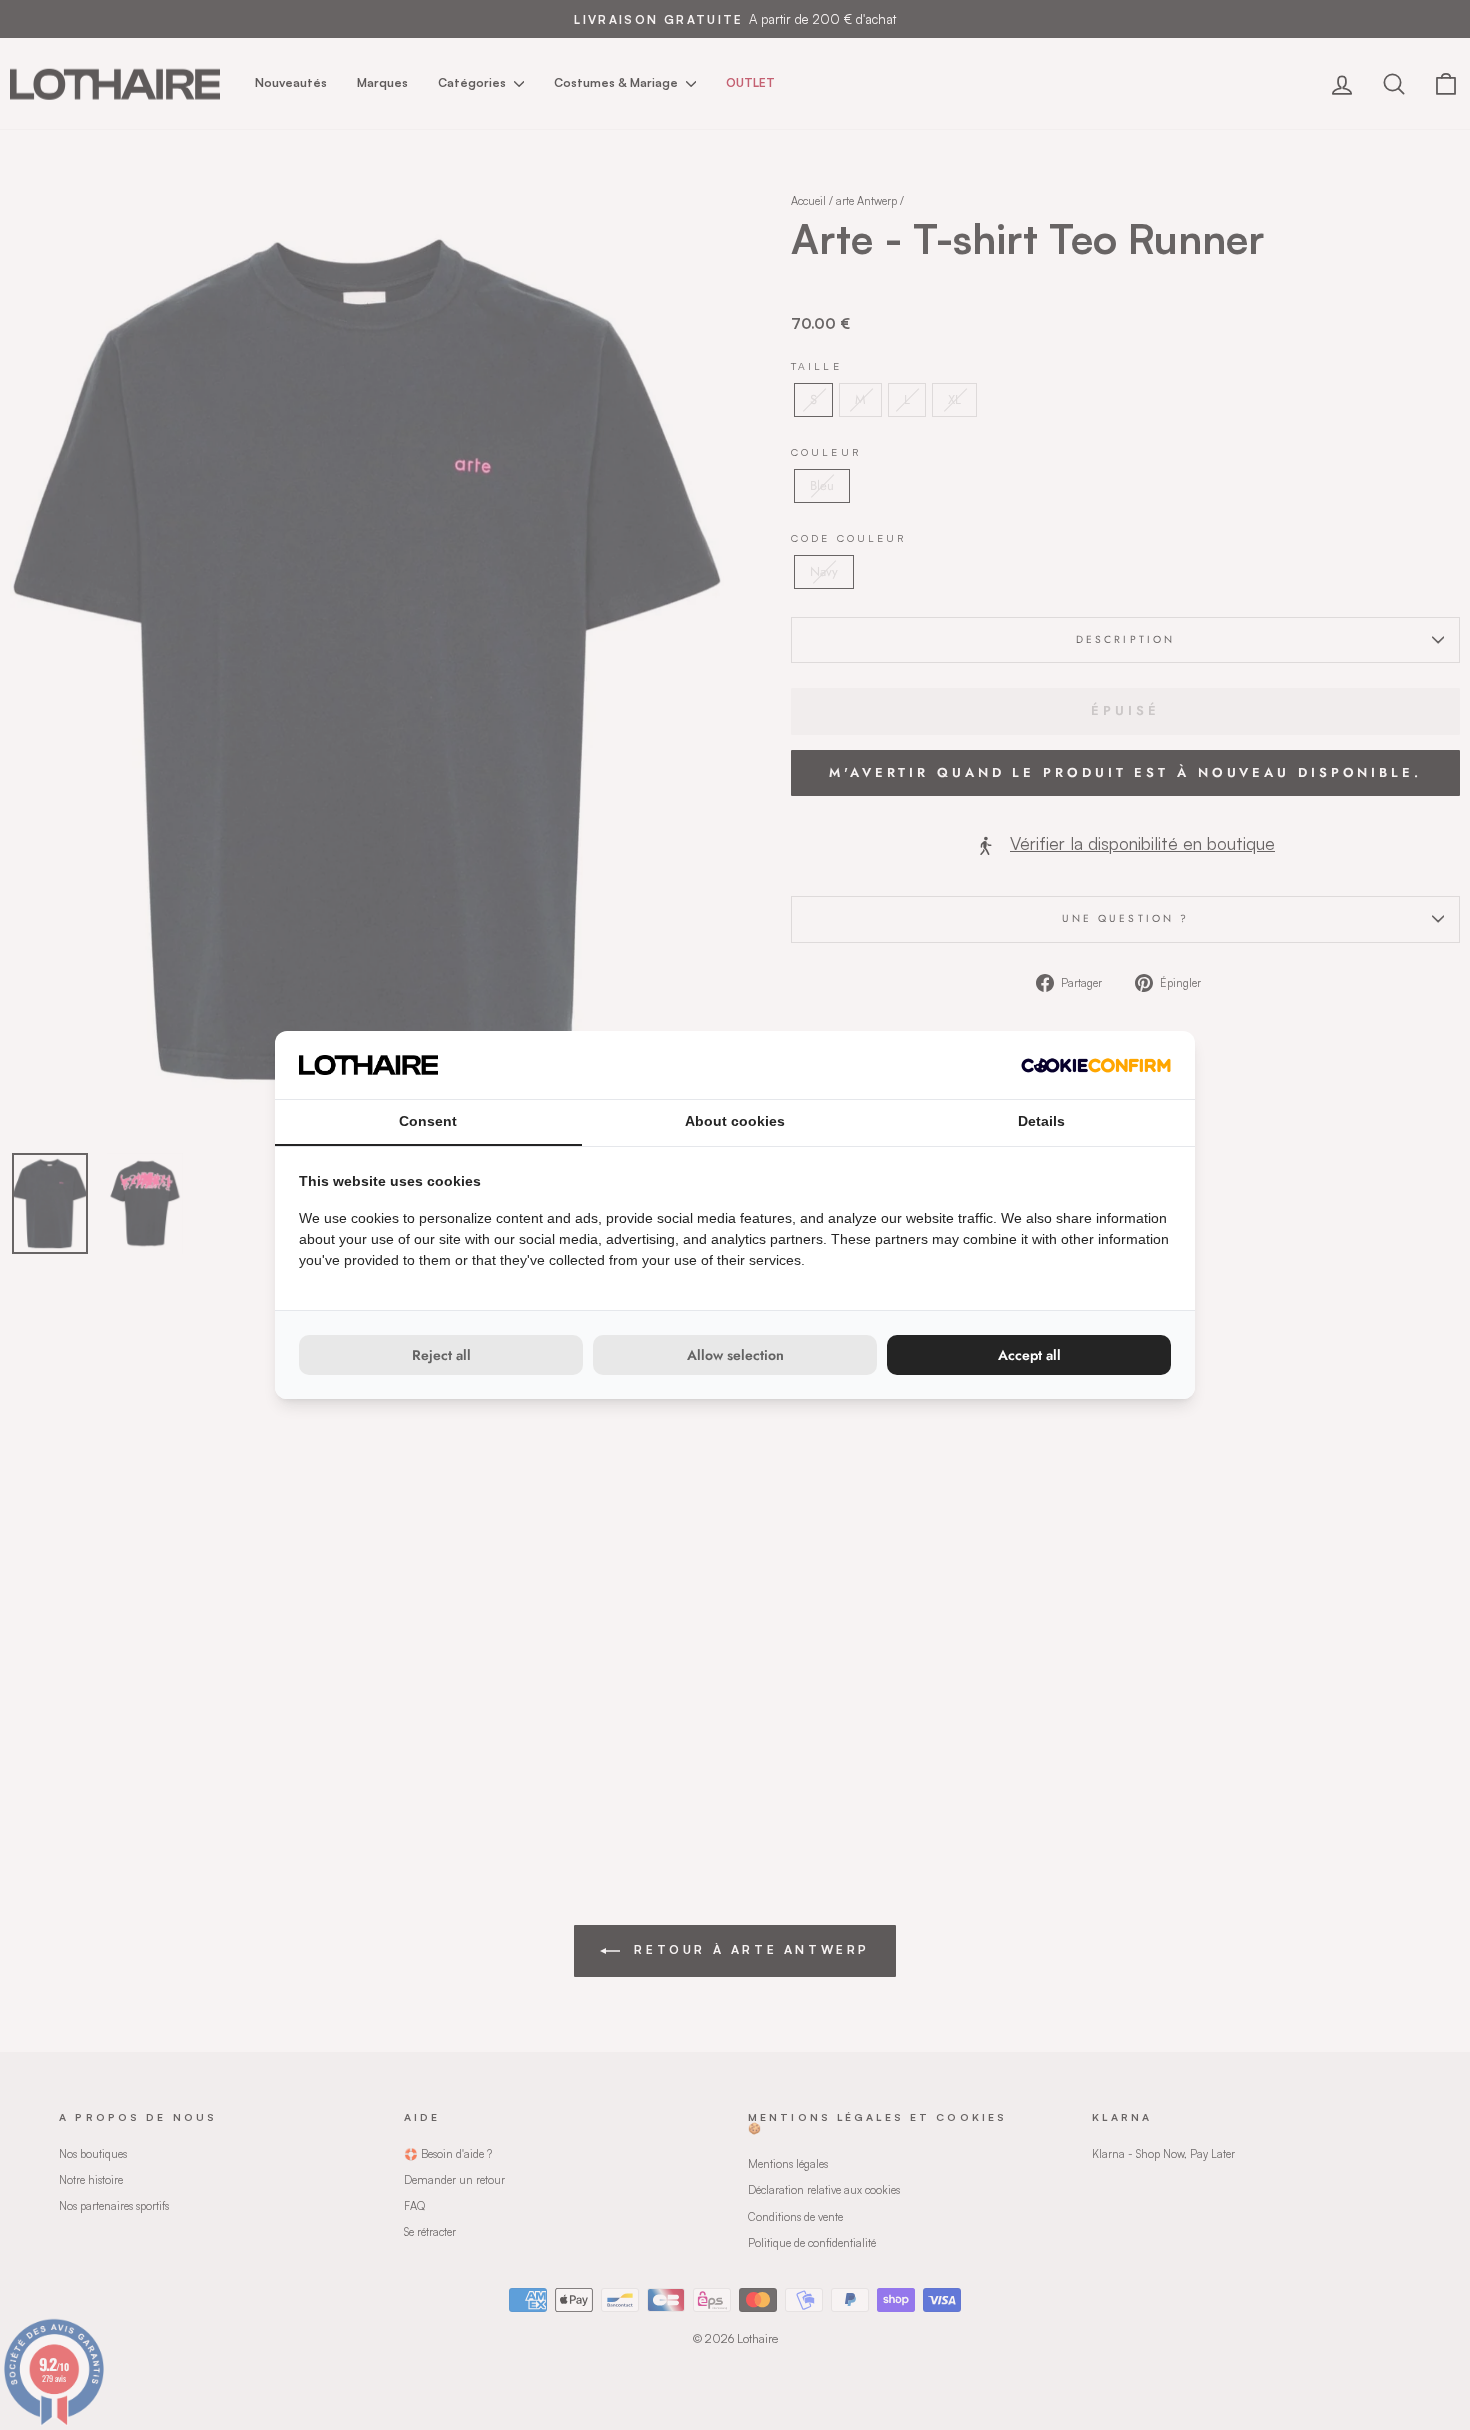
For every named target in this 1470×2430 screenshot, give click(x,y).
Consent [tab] (428, 1121)
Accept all (1029, 1355)
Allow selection (735, 1355)
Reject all (441, 1355)
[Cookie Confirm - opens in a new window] (1096, 1065)
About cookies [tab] (735, 1121)
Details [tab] (1041, 1121)
